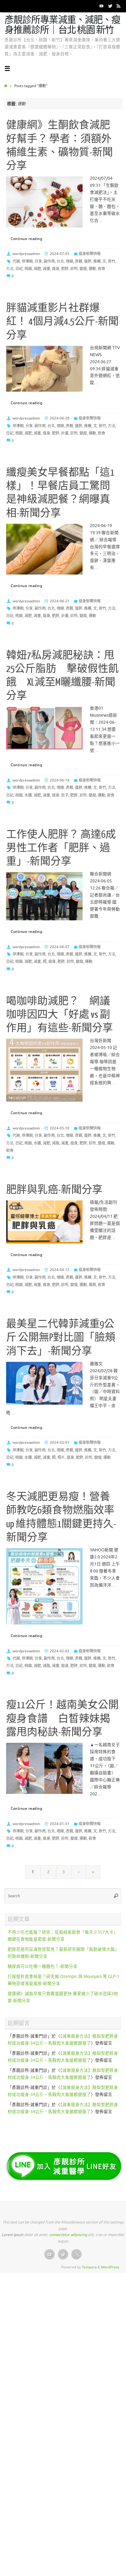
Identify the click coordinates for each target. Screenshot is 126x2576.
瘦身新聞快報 (90, 254)
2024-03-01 (60, 1443)
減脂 (56, 1143)
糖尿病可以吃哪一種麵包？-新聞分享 (43, 1966)
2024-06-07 (60, 947)
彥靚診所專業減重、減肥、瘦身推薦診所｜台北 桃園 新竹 (62, 25)
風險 (92, 1285)
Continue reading (26, 239)
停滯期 (27, 261)
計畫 (65, 433)
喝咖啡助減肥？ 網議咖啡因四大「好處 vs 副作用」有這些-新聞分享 (59, 1015)
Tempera (89, 2267)
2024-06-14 (60, 780)
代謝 (16, 261)
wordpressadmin (26, 254)
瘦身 (56, 269)
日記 (19, 269)
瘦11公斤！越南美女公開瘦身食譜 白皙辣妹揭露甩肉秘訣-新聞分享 (62, 1719)
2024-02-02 (60, 1651)
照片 (61, 1458)
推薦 (97, 261)
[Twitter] (110, 6)
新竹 (112, 261)
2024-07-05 (60, 254)
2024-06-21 (60, 601)
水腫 (28, 795)
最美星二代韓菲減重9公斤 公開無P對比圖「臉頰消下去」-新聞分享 (61, 1338)
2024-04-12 (60, 1270)
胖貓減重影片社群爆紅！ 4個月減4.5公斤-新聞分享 (62, 322)
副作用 (49, 261)
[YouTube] (102, 6)
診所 (74, 269)
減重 (46, 269)
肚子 (65, 795)
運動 (92, 269)
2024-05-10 (60, 1128)
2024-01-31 (60, 1824)
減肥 (37, 269)
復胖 (88, 261)
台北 (60, 261)
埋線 (69, 261)
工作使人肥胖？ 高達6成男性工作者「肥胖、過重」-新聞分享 (61, 848)
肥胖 (65, 269)
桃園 (28, 269)
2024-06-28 (60, 418)
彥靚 (79, 261)
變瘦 (83, 269)
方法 (10, 269)
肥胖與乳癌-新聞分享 (54, 1190)
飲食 (102, 269)
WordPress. (110, 2267)
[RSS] (119, 6)
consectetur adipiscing (68, 2235)
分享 (38, 261)
